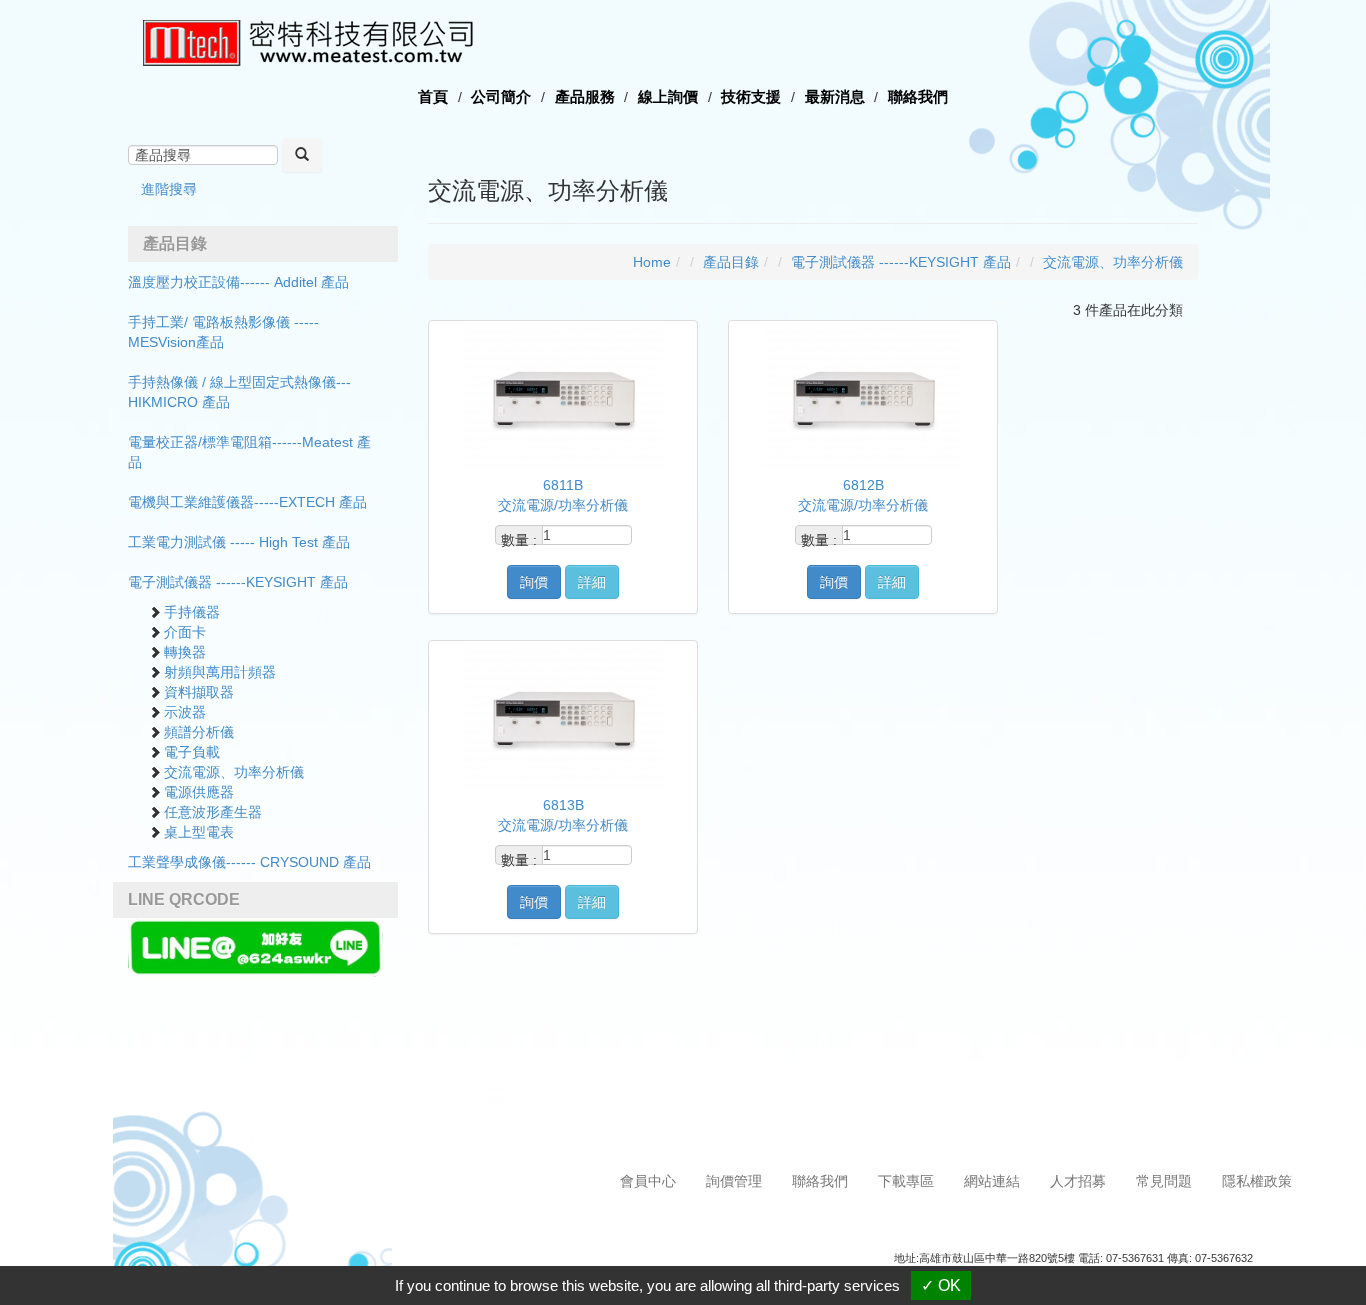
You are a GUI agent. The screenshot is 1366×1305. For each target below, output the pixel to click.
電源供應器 (199, 792)
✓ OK (941, 1285)
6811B (563, 485)
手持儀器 (192, 612)
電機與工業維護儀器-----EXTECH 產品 (247, 502)
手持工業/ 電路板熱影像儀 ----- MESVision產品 (223, 332)
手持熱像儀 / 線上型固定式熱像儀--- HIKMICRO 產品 (239, 392)
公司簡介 (501, 96)
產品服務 (585, 96)
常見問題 (1164, 1181)
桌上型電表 (199, 832)
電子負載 (192, 752)
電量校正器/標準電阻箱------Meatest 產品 (249, 452)
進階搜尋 (169, 189)
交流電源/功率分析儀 (563, 505)
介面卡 (185, 632)
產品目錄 (731, 262)
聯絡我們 (918, 96)
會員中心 (648, 1181)
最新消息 (835, 96)
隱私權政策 (1257, 1181)
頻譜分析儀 (199, 732)
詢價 (534, 582)
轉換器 (185, 652)
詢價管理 (734, 1181)
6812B (863, 485)
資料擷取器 (199, 692)
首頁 (433, 96)
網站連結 (992, 1181)
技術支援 (751, 96)
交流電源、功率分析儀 (234, 772)
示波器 (185, 712)
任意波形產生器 (213, 812)
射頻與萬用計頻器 (220, 672)
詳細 (592, 582)
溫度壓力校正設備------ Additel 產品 (238, 282)
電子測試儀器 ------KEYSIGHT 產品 (238, 582)
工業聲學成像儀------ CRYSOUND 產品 (249, 862)
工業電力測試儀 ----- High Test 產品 (239, 542)
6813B (563, 805)
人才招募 (1078, 1181)
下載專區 (906, 1181)
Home (652, 262)
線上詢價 (668, 96)
